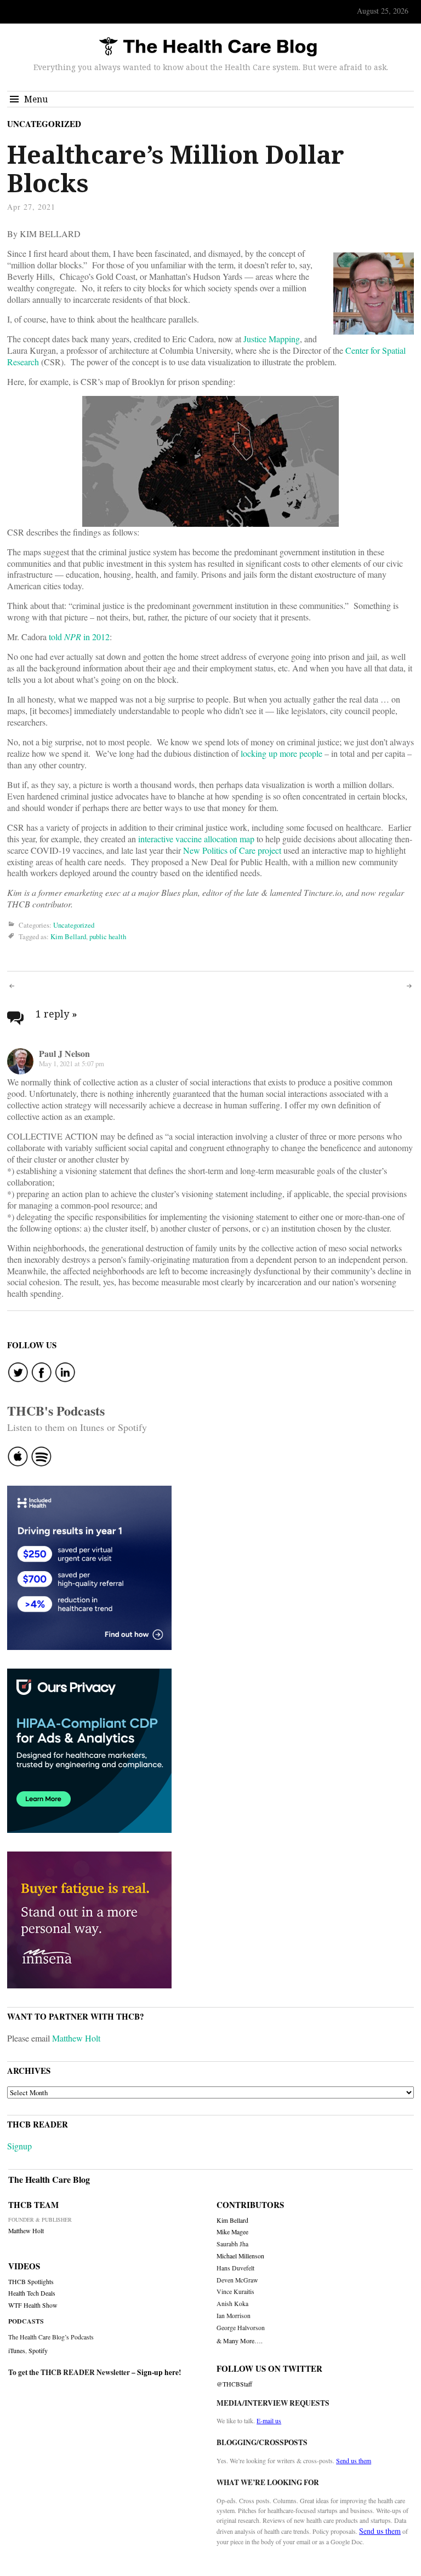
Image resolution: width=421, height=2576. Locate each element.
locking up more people (281, 753)
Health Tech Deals (32, 2293)
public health (108, 937)
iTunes (17, 2350)
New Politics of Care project (232, 850)
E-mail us (269, 2420)
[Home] (208, 47)
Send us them (354, 2460)
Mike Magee (232, 2232)
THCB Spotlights (31, 2282)
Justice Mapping (272, 339)
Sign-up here (158, 2372)
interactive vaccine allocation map (196, 839)
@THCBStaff (234, 2384)
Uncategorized (44, 124)
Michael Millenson (240, 2256)
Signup (19, 2146)
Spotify (38, 2350)
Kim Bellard (68, 937)
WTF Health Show (33, 2305)
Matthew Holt (76, 2038)
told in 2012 (79, 637)
